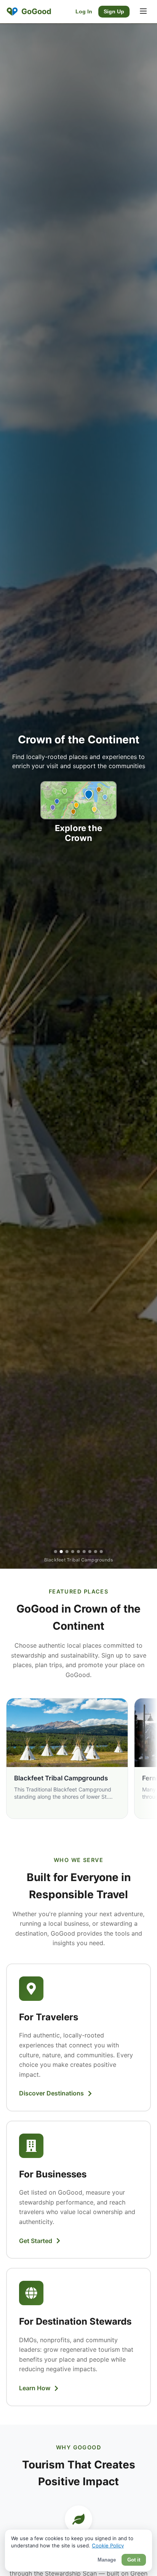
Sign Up (114, 12)
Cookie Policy (108, 2545)
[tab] (56, 1552)
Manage (107, 2560)
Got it (134, 2560)
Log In (84, 12)
